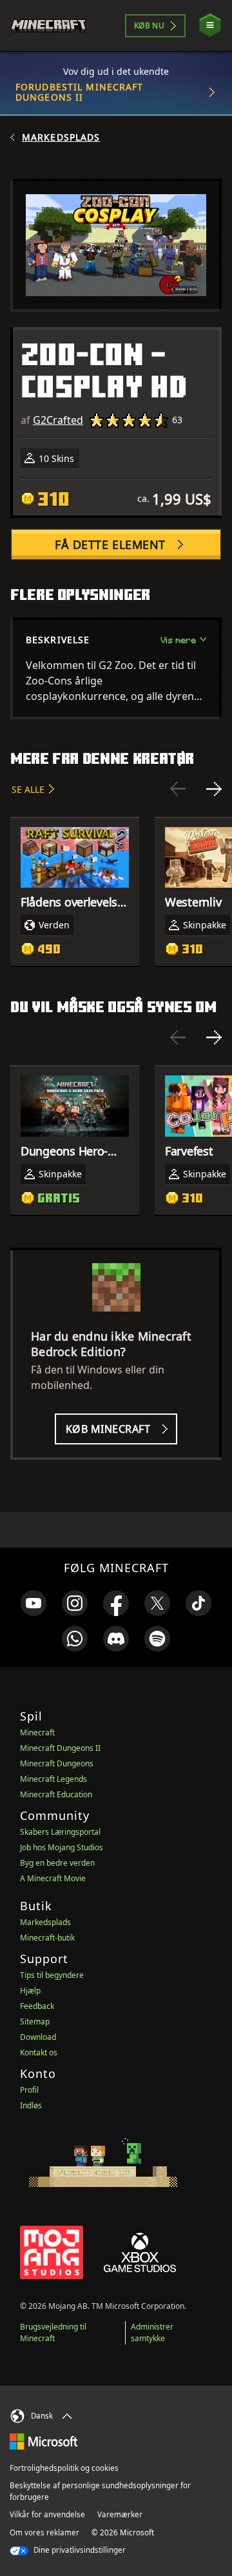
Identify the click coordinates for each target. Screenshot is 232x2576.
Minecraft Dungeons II (60, 1748)
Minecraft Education (56, 1794)
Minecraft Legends (53, 1779)
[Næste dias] (214, 789)
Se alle (28, 789)
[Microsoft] (43, 2441)
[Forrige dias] (178, 789)
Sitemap (35, 2022)
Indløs (31, 2105)
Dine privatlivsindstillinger (79, 2550)
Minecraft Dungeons (57, 1763)
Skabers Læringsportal (60, 1832)
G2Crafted (58, 420)
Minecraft (37, 1732)
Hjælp (30, 1991)
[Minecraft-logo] (54, 26)
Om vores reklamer (44, 2532)
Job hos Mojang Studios (62, 1847)
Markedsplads (61, 137)
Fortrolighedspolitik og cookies (64, 2468)
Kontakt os (39, 2052)
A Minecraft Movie (53, 1878)
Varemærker (120, 2514)
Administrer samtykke (152, 2332)
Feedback (37, 2006)
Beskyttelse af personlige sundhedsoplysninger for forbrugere (100, 2491)
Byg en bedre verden (57, 1863)
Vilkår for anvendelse (47, 2514)
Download (38, 2037)
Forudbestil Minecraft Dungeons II (80, 92)
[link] (34, 1603)
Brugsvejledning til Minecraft (53, 2332)
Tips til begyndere (52, 1975)
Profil (29, 2090)
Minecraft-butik (47, 1938)
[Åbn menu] (210, 25)
